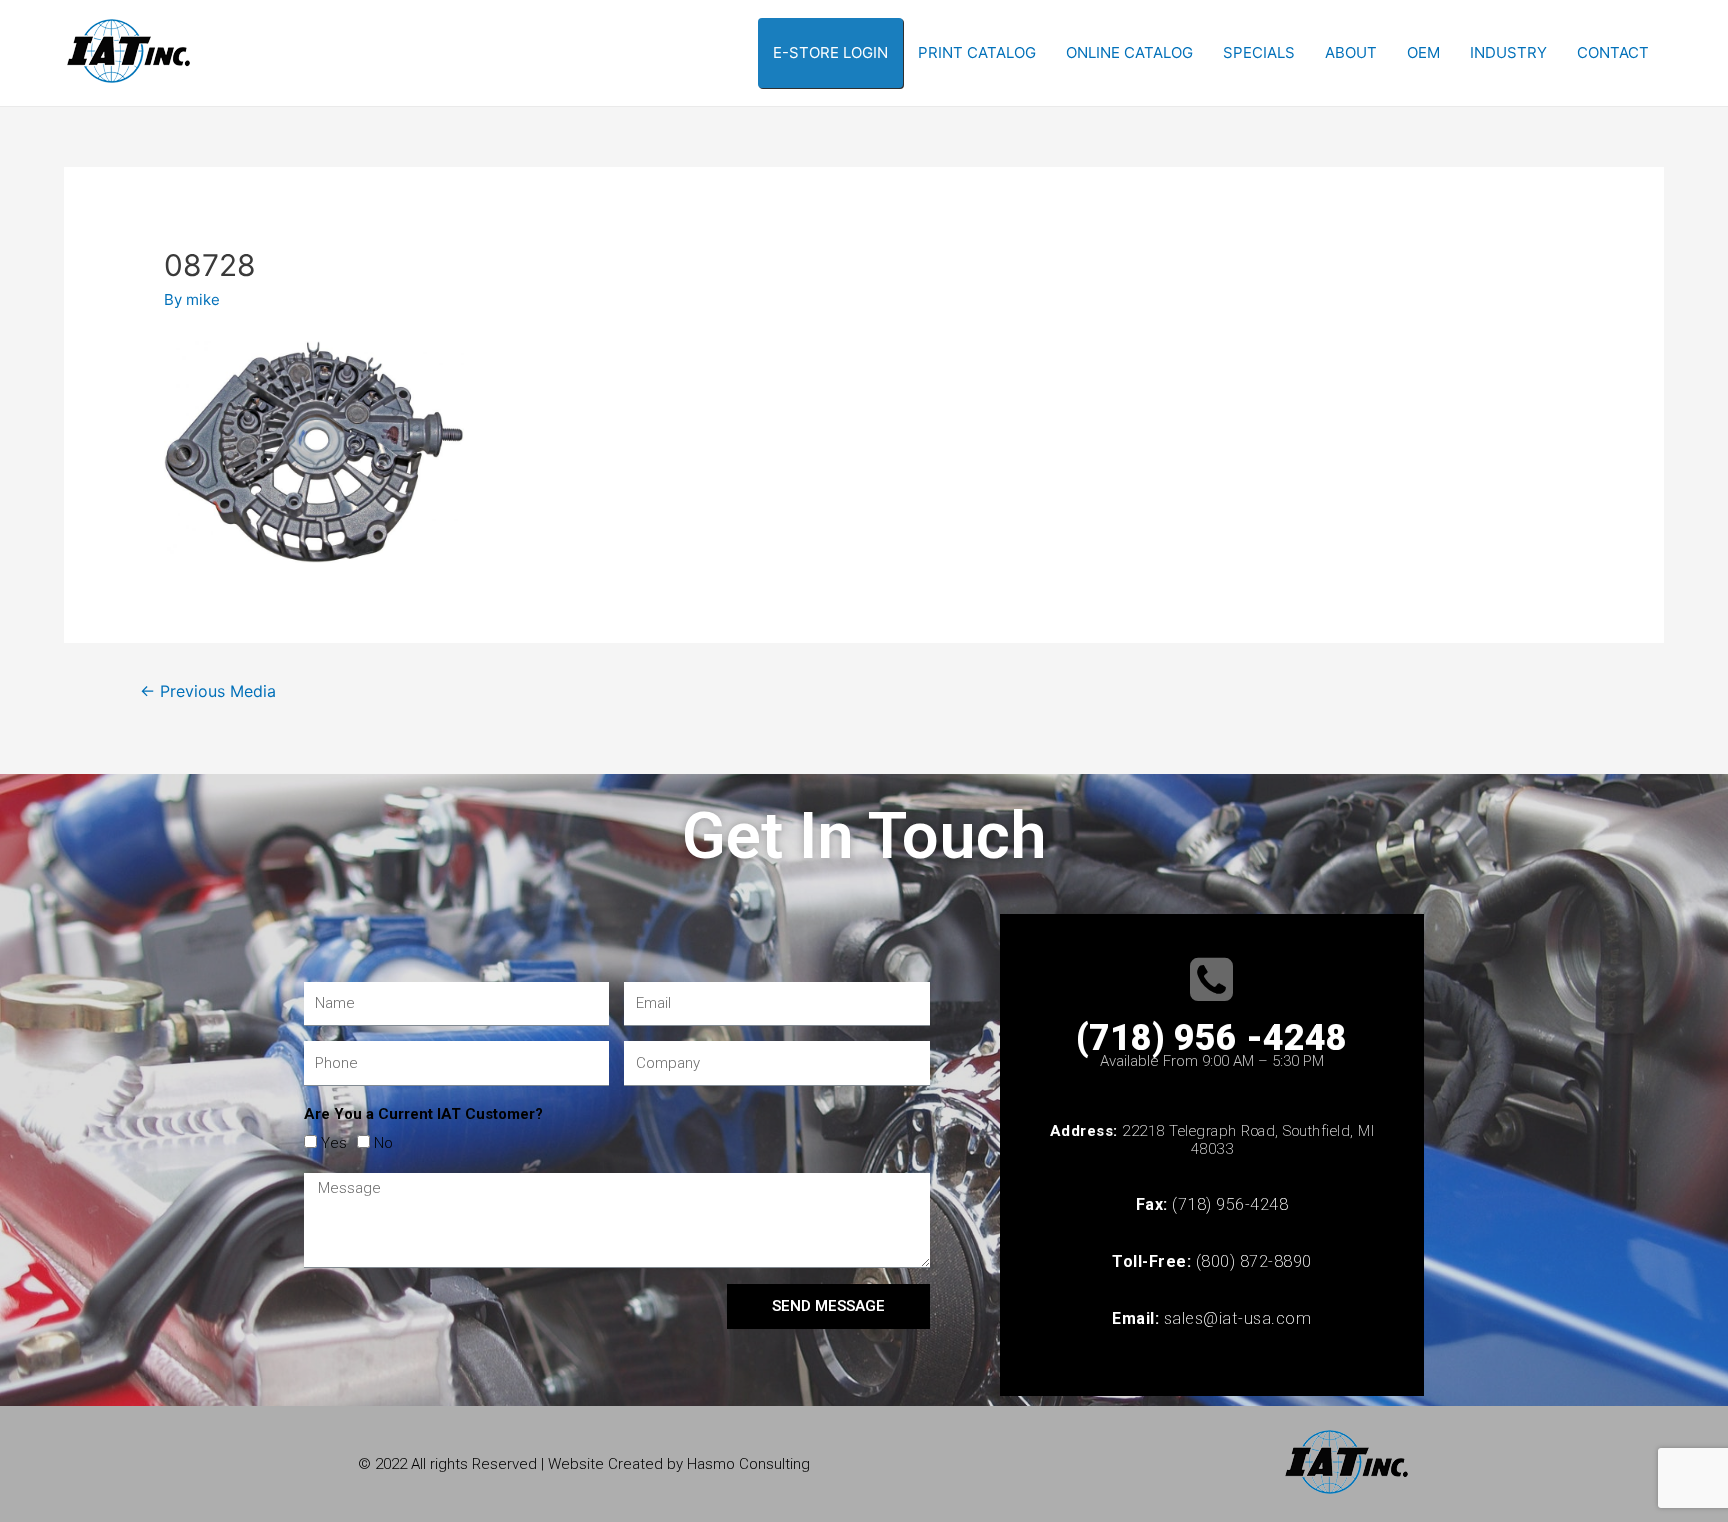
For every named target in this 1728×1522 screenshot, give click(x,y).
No (383, 1143)
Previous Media (208, 691)
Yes (334, 1143)
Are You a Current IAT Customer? (423, 1114)
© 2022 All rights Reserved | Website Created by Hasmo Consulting (584, 1464)
